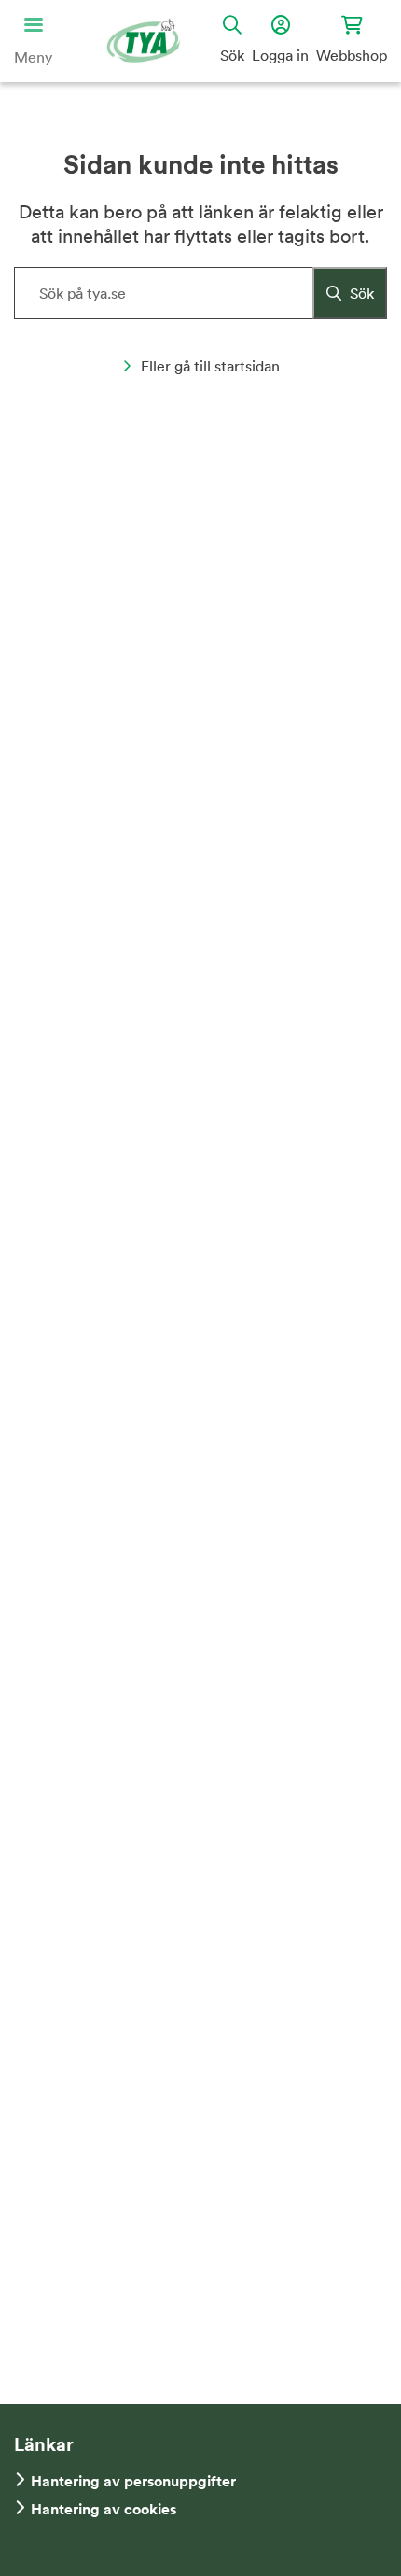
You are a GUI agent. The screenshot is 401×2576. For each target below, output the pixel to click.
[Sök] (350, 293)
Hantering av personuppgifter (133, 2481)
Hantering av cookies (104, 2509)
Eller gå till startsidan (210, 366)
